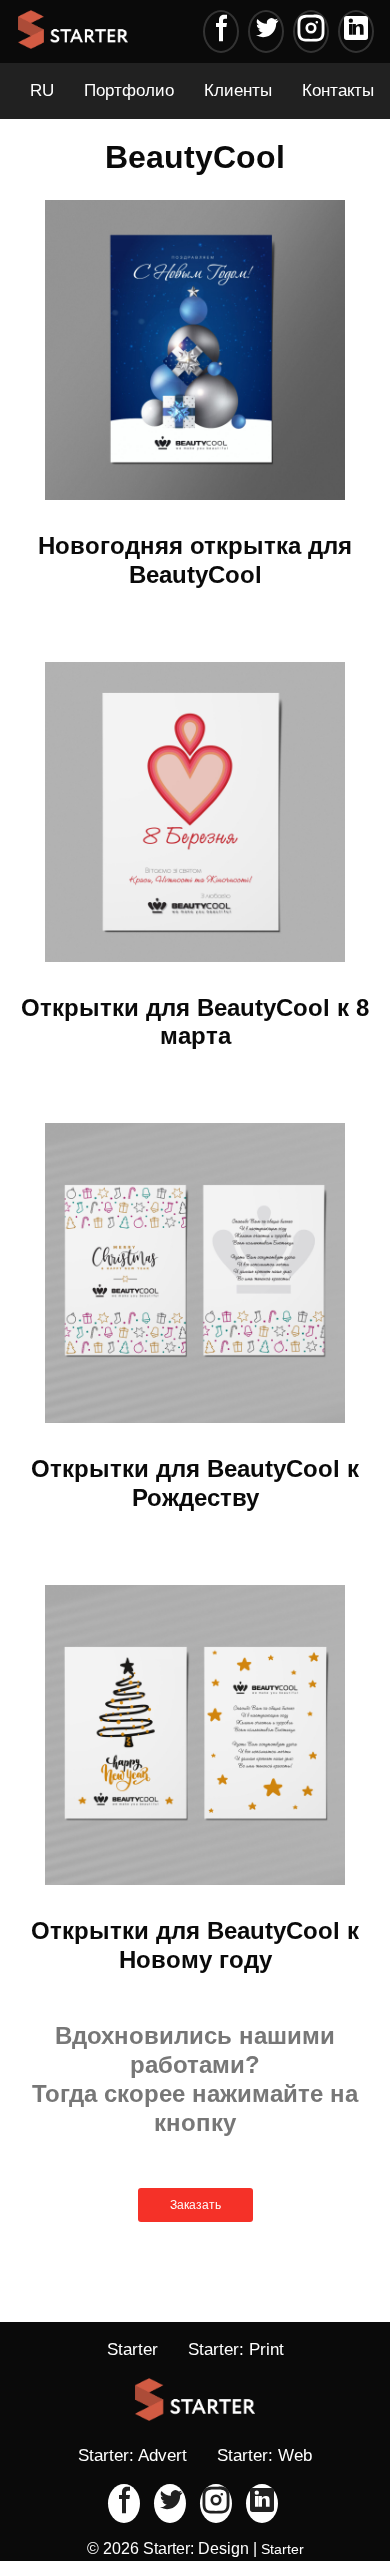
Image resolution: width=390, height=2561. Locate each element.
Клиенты (238, 90)
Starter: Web (264, 2455)
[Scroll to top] (310, 2481)
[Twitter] (266, 31)
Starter (132, 2349)
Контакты (338, 90)
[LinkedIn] (356, 31)
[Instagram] (311, 31)
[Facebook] (221, 31)
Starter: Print (236, 2349)
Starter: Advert (132, 2455)
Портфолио (129, 90)
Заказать (195, 2205)
